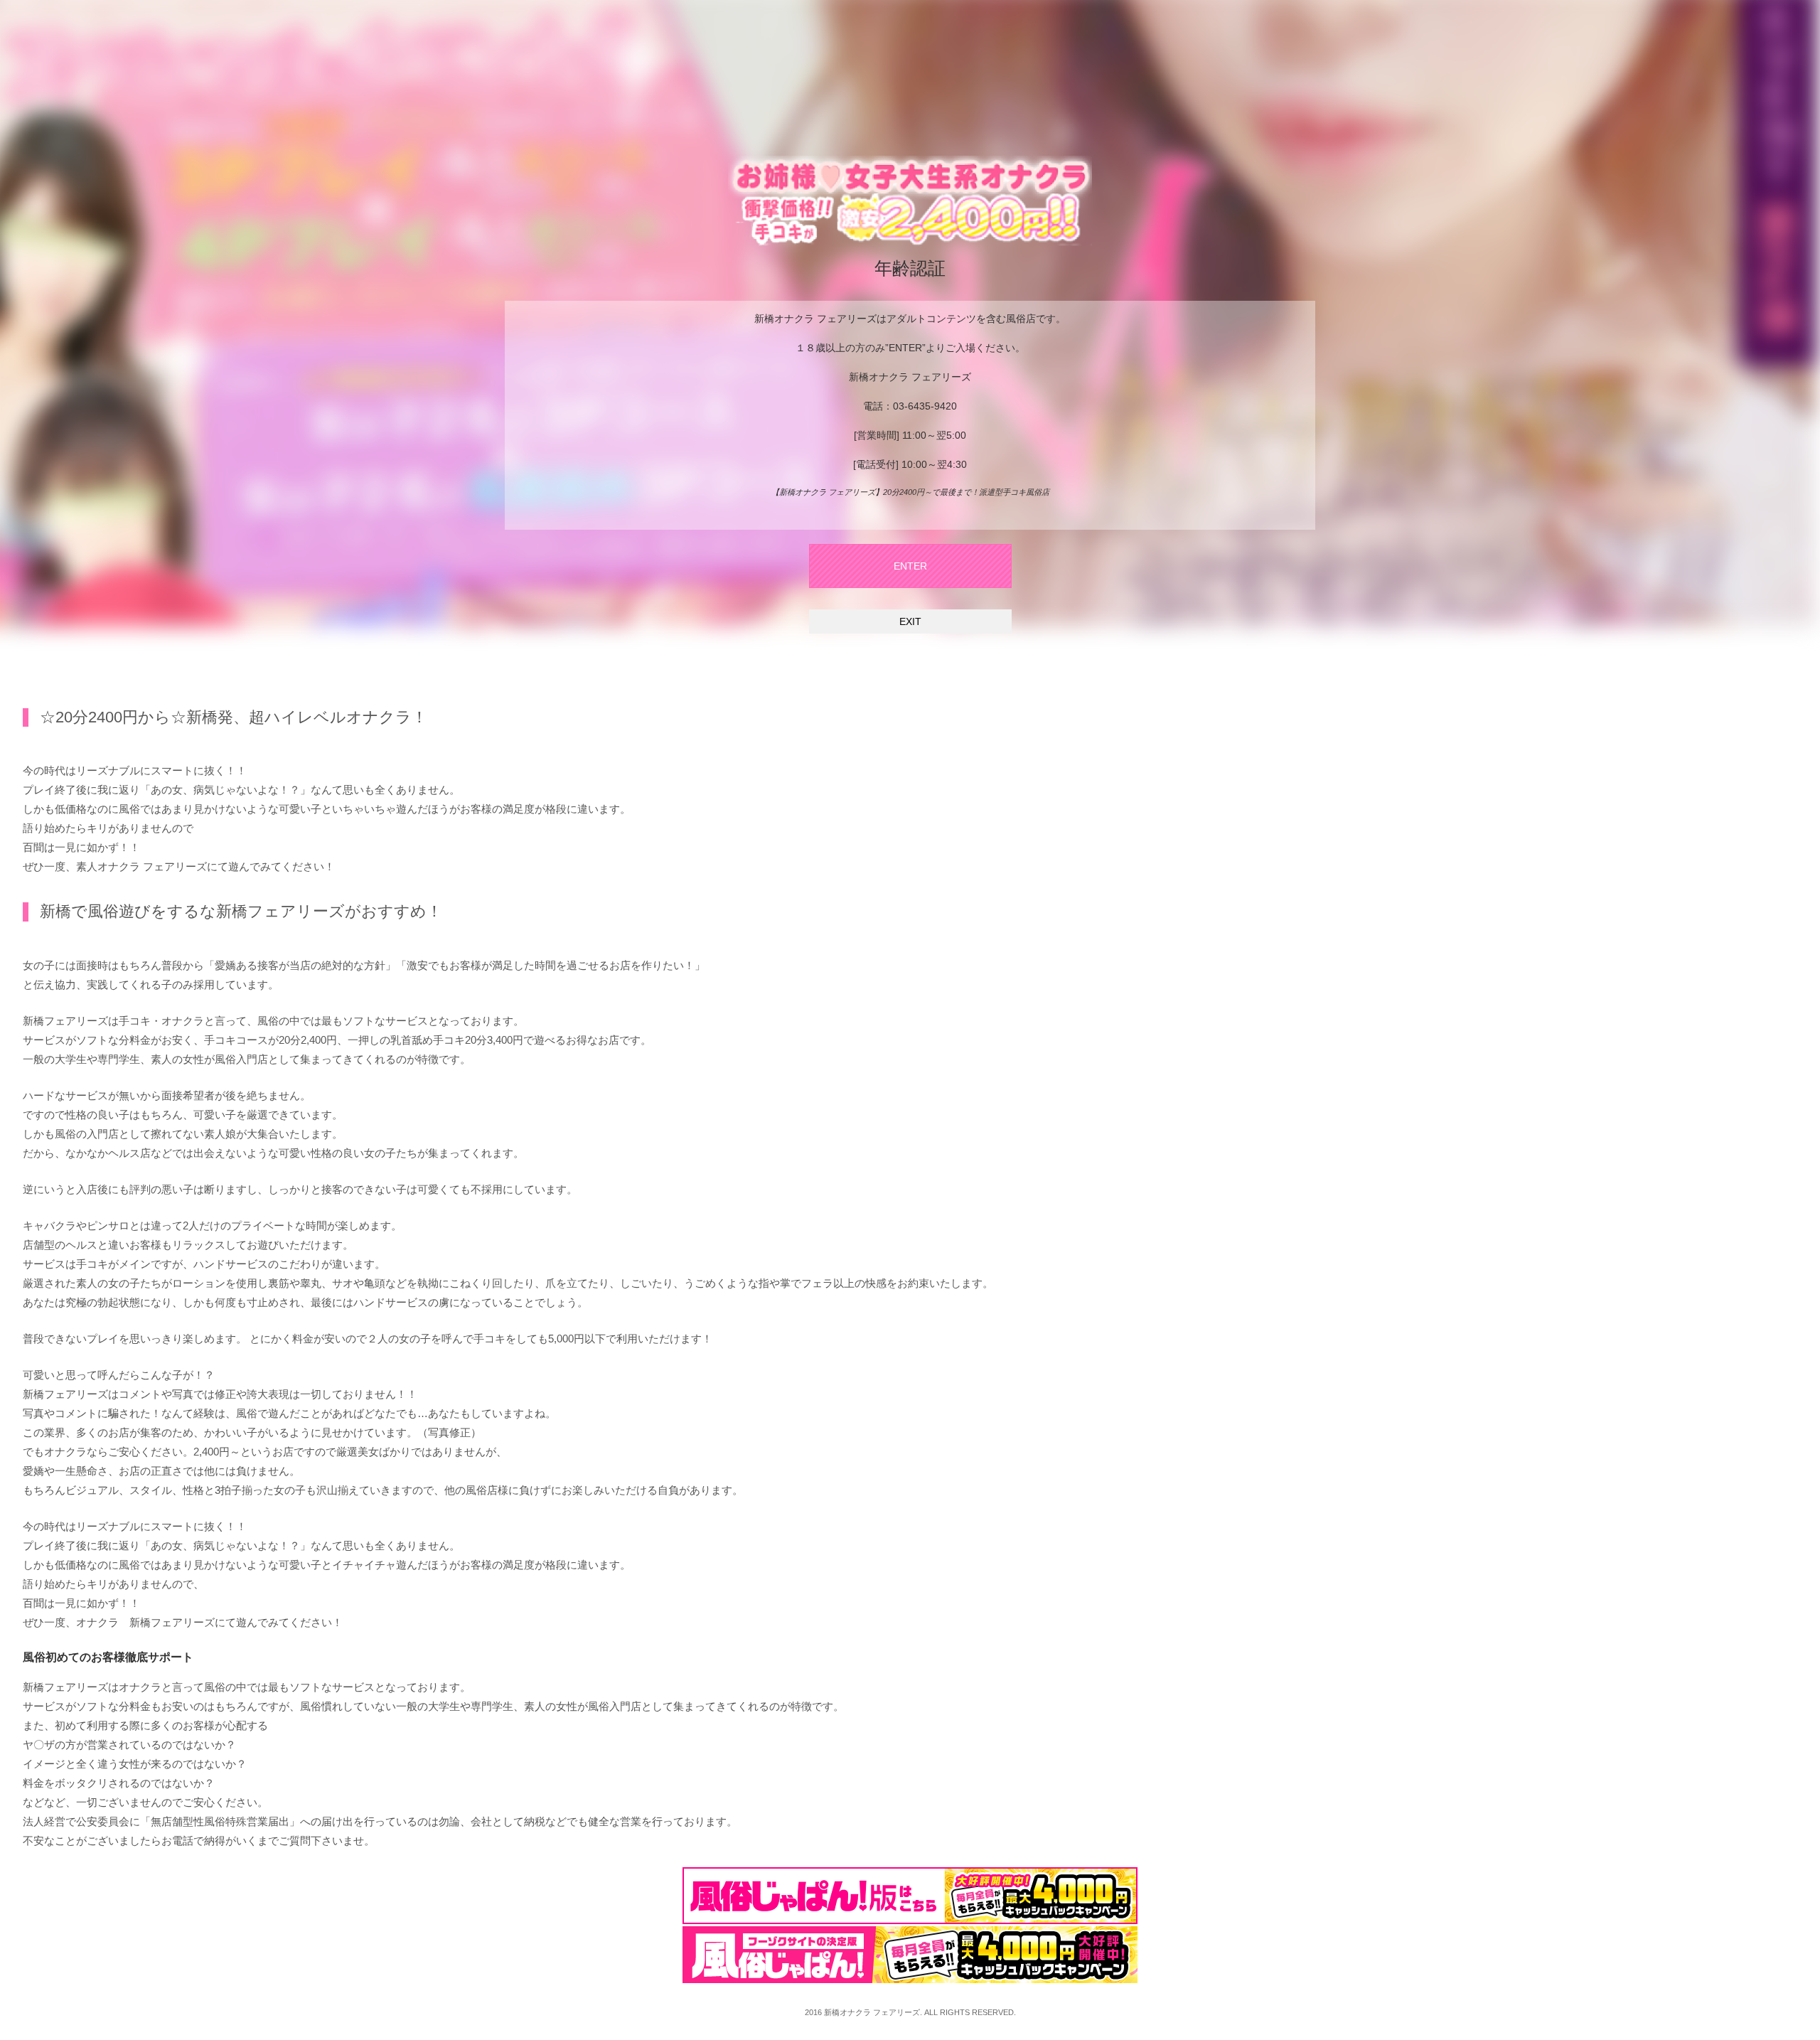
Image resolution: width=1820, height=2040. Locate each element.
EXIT (910, 621)
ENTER (910, 566)
